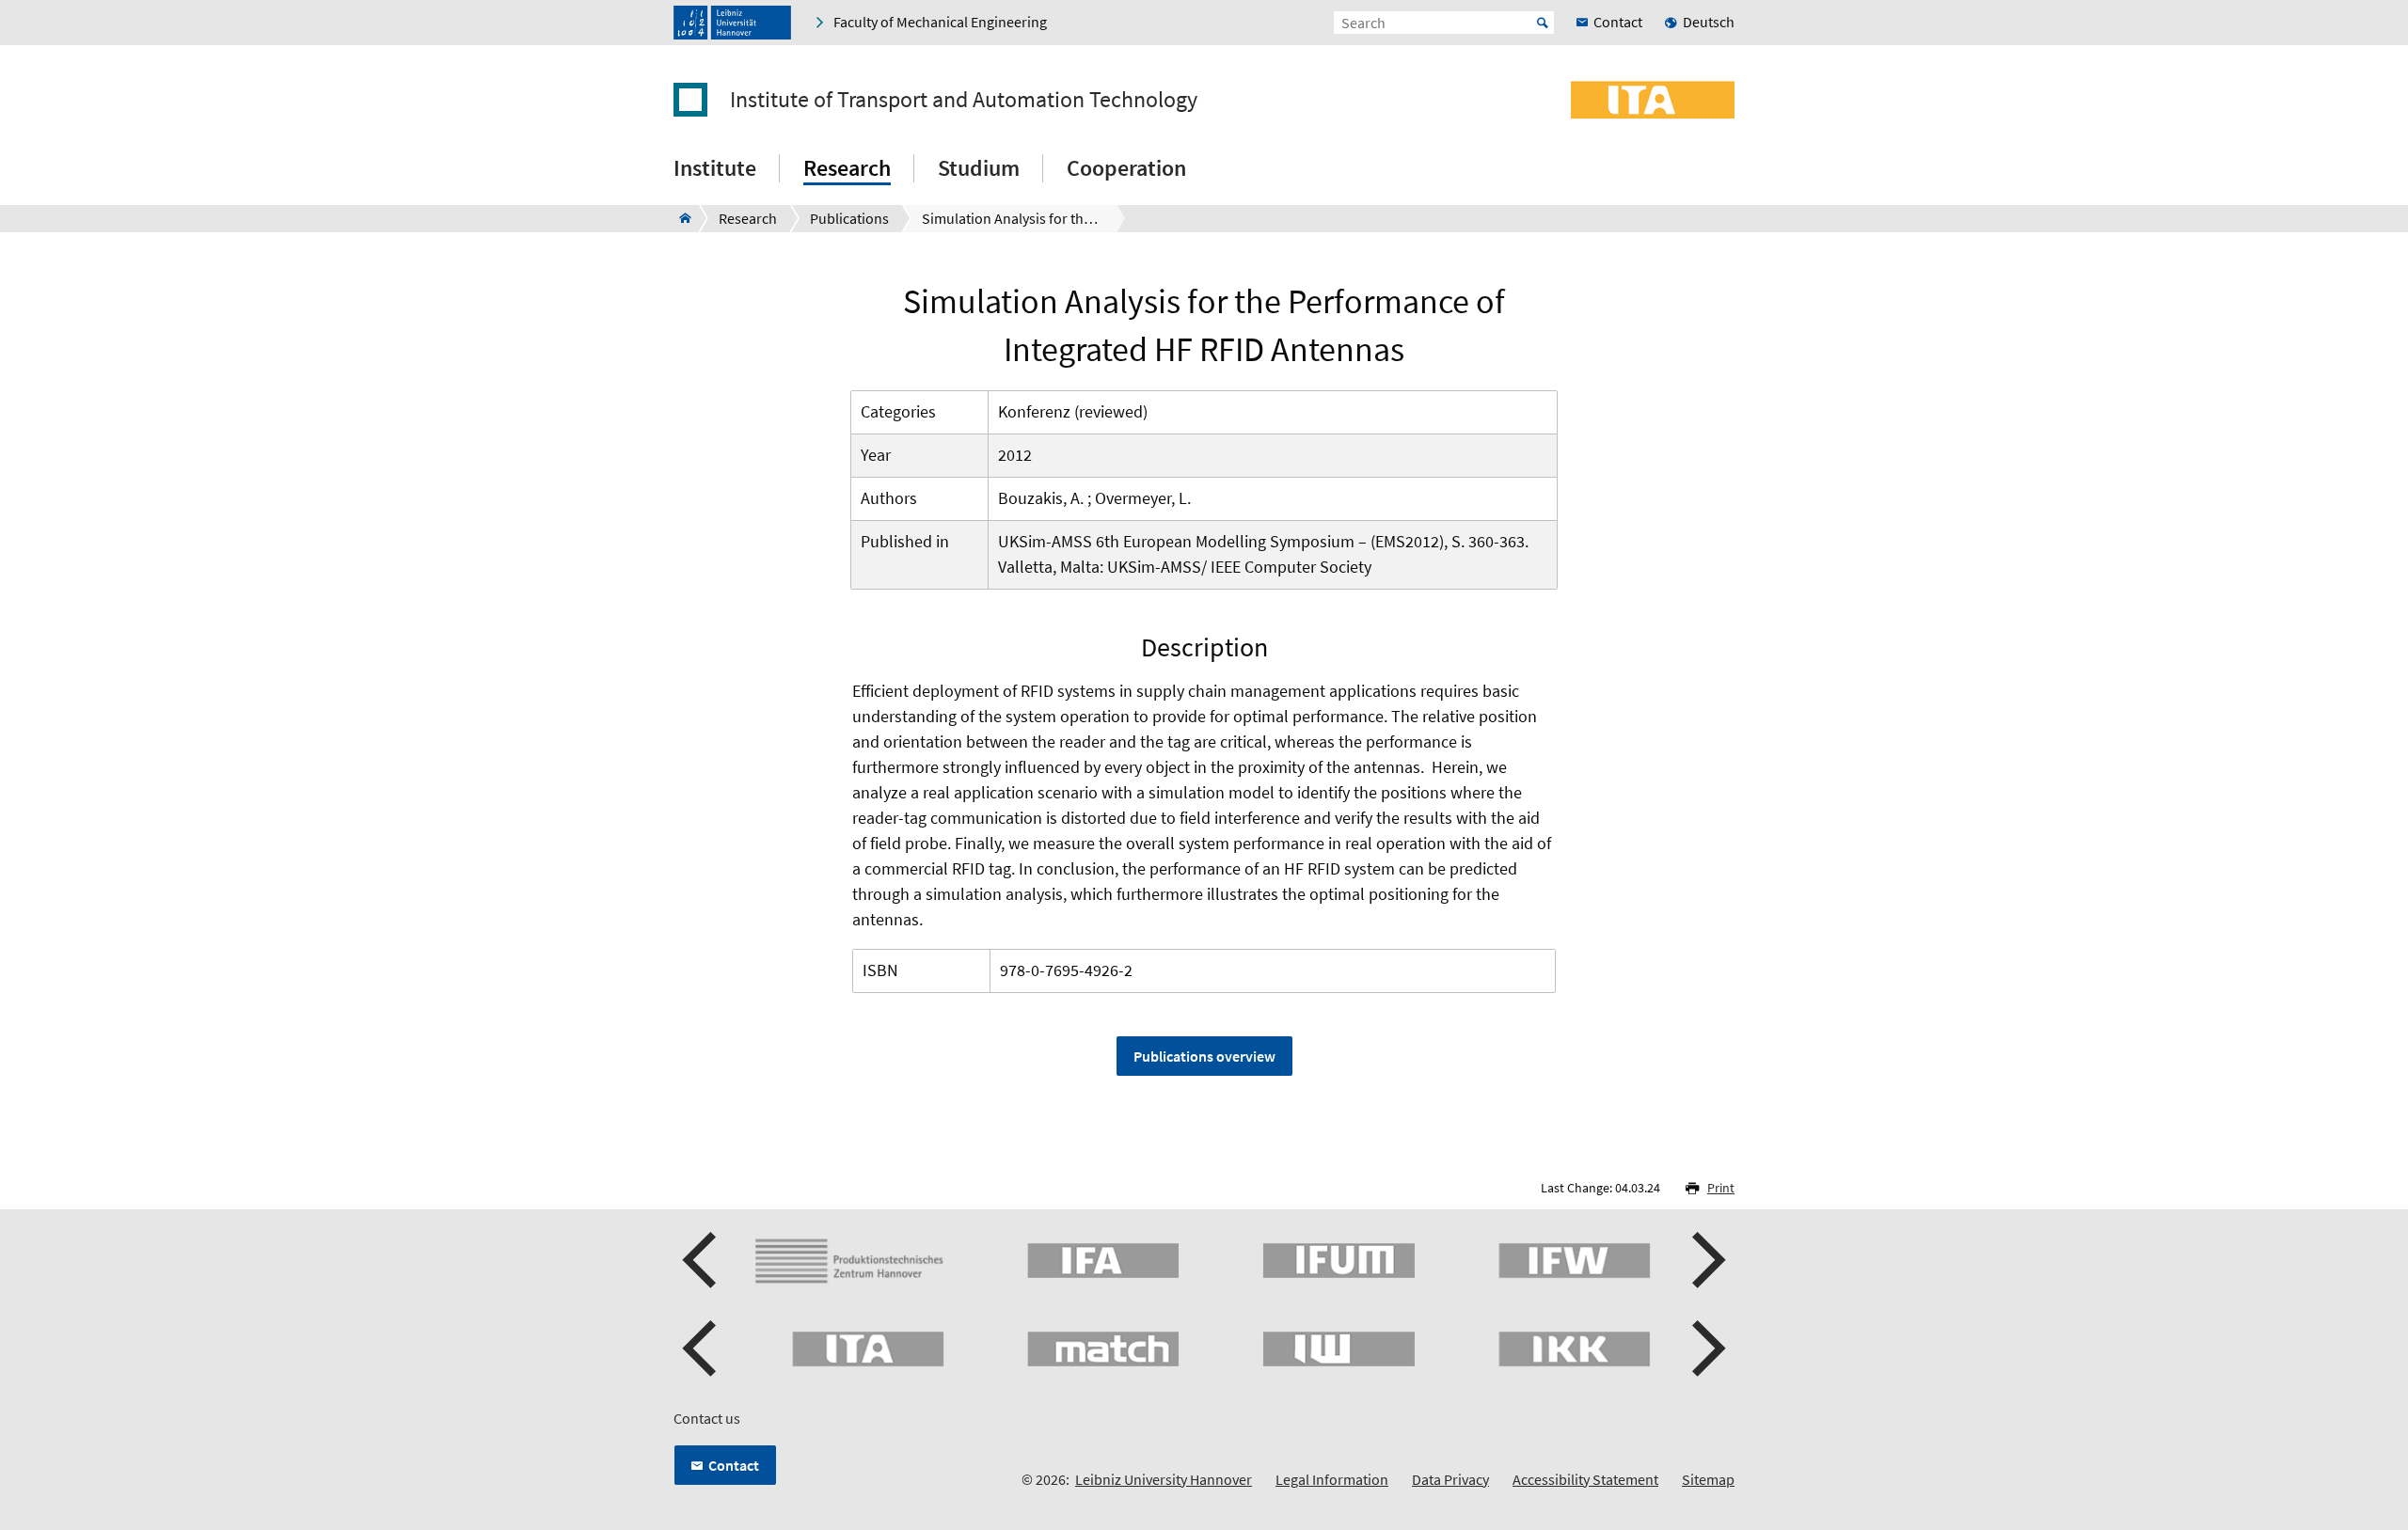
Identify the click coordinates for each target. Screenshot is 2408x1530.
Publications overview (1204, 1056)
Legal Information (1332, 1479)
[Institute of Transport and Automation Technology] (680, 218)
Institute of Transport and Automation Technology (964, 100)
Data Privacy (1450, 1479)
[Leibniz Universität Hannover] (732, 23)
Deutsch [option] (1709, 22)
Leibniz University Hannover (1164, 1479)
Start (1543, 23)
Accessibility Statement (1585, 1479)
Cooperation (1126, 168)
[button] (702, 1260)
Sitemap (1708, 1479)
